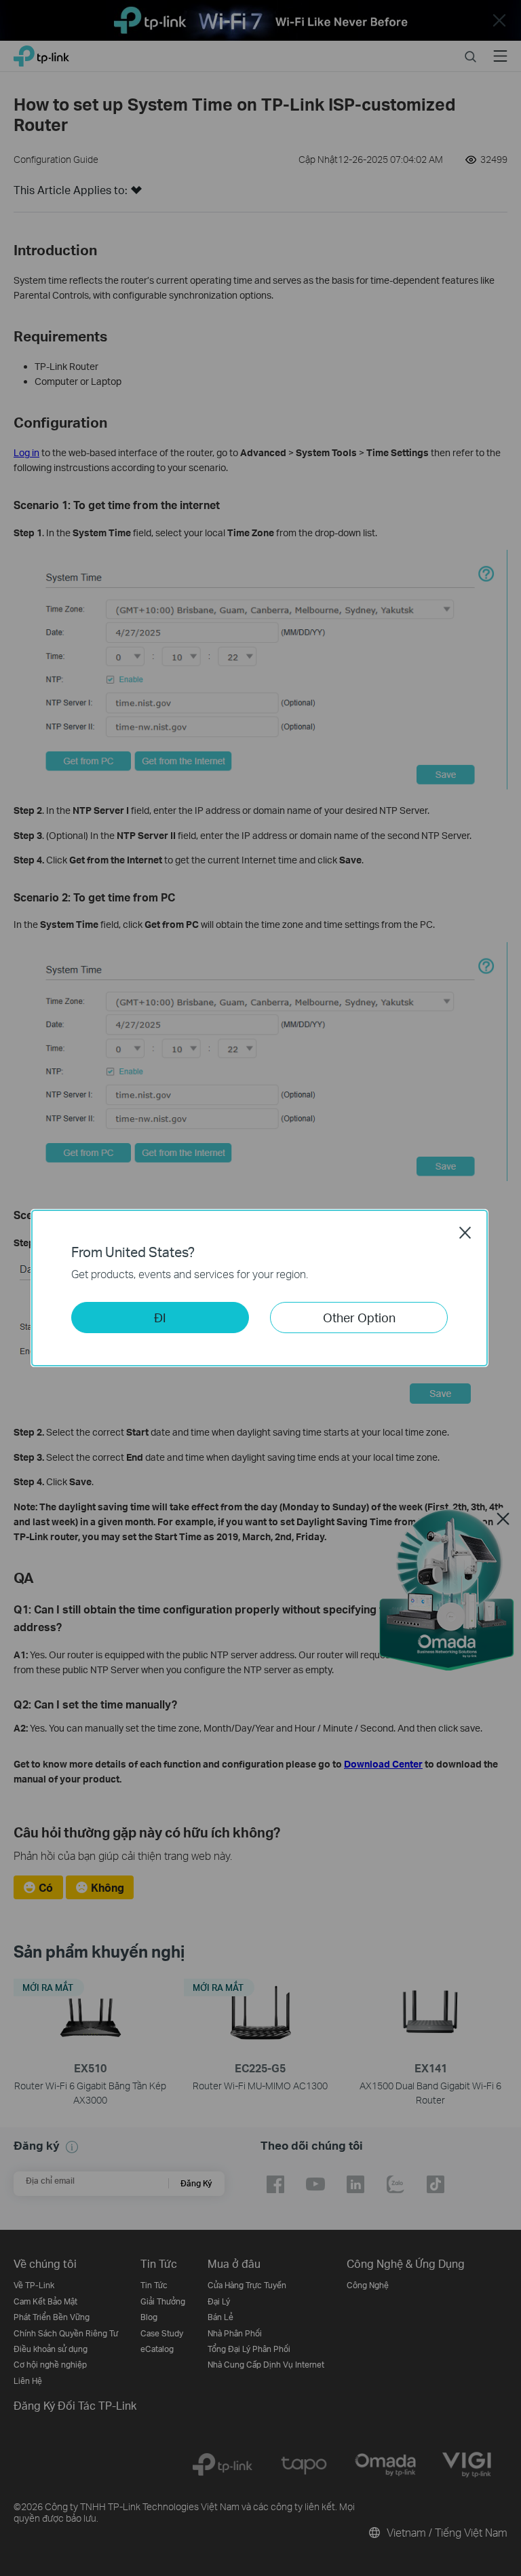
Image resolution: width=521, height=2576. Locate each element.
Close (465, 1233)
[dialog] (260, 1288)
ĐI (160, 1317)
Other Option (359, 1317)
